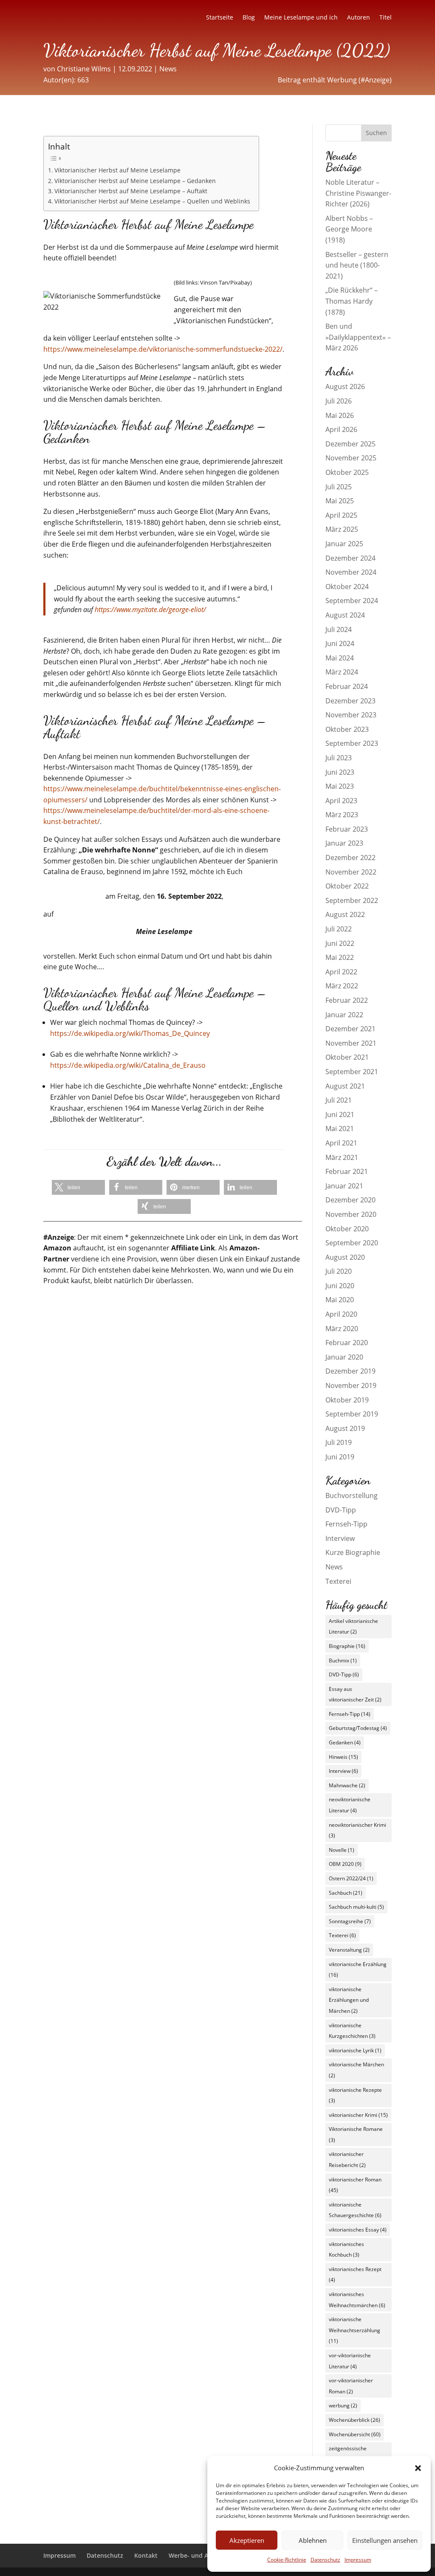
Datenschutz (325, 2560)
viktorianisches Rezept (355, 2275)
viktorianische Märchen (356, 2070)
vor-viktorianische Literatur (350, 2361)
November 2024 (351, 572)
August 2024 (345, 615)
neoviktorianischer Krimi (357, 1830)
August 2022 (345, 914)
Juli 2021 (339, 1100)
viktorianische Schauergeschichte (355, 2210)
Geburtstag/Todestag (358, 1728)
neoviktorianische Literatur (350, 1805)
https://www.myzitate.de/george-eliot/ (150, 609)
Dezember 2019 (350, 1371)
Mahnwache (347, 1785)
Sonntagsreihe (350, 1921)
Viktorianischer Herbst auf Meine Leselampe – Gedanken (135, 181)
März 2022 (342, 986)
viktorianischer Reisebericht (347, 2160)
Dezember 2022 (350, 858)
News (168, 69)
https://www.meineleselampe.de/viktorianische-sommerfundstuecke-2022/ (163, 349)
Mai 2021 (340, 1129)
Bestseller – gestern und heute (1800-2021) (357, 265)
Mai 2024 (340, 658)
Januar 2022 (344, 1015)
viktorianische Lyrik (355, 2050)
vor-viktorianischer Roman (351, 2386)
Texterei (338, 1581)
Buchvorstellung (352, 1495)
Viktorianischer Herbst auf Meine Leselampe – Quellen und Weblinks (152, 201)
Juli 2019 (339, 1442)
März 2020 (342, 1329)
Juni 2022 (340, 943)
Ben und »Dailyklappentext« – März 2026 (358, 337)
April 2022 (341, 972)
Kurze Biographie (353, 1552)
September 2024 (352, 601)
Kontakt (146, 2555)
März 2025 (342, 529)
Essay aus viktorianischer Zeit (355, 1694)
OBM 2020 (345, 1864)
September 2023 (352, 743)
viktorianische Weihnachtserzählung (354, 2330)
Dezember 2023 (350, 701)
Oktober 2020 (347, 1229)
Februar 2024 (347, 686)
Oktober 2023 (347, 729)
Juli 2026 (339, 401)
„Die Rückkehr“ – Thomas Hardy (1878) (352, 301)
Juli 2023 (339, 758)
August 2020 (345, 1257)
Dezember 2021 (350, 1029)
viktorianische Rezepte (355, 2095)
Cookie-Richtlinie (287, 2560)
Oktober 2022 (347, 886)
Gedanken (345, 1742)
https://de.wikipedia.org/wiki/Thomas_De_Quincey (130, 1033)
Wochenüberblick (354, 2420)
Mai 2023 (340, 786)
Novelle (342, 1850)
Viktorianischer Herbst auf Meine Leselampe (117, 170)
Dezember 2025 (350, 444)
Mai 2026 (340, 415)
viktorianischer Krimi (358, 2115)
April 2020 (341, 1314)
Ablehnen (313, 2540)
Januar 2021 (344, 1186)
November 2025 (351, 458)
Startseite (220, 18)
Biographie (347, 1646)
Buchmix (343, 1660)
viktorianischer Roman (355, 2185)
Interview (340, 1538)
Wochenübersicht (355, 2434)
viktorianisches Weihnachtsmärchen (357, 2300)
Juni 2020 (340, 1286)
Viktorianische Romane (356, 2134)
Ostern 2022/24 (351, 1878)
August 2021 (345, 1086)
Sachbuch (346, 1893)
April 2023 (341, 801)
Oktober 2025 (347, 472)
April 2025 (341, 515)
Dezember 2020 (350, 1200)
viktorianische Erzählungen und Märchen (349, 2000)
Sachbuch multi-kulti (356, 1907)
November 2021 (351, 1043)
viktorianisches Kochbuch (346, 2250)
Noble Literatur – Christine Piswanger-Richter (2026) (358, 193)
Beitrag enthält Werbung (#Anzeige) (335, 80)
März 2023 (342, 815)
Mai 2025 (340, 501)
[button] (418, 2468)
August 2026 (345, 387)
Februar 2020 (347, 1343)
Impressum (358, 2560)
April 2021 (341, 1143)
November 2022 (351, 872)
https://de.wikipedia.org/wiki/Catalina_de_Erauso (128, 1065)
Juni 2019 (340, 1457)
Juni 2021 (340, 1114)
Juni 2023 (340, 772)
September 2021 (352, 1072)
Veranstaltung (349, 1950)
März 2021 (342, 1157)
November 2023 (351, 715)
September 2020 (352, 1243)
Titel (386, 18)
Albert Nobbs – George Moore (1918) (349, 229)
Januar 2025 (344, 544)
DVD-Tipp (341, 1510)
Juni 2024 (340, 643)
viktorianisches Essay (358, 2230)
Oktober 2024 (347, 587)
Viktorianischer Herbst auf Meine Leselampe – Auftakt (131, 191)
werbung (343, 2405)
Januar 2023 (344, 843)
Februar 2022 (347, 1000)
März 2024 (342, 672)
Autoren (359, 18)
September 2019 (352, 1414)
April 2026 (341, 429)
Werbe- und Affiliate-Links (206, 2555)
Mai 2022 (340, 957)
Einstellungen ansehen (385, 2540)
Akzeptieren (247, 2540)
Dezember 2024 (350, 558)
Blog (249, 18)
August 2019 (345, 1428)
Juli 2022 (339, 929)
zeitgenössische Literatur (348, 2454)
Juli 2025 (339, 487)
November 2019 (351, 1385)
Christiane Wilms (84, 69)
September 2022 (352, 900)
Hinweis (343, 1757)
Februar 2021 (347, 1171)
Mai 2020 (340, 1300)
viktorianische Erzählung (358, 1970)
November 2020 (351, 1214)
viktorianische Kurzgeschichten (352, 2031)
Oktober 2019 (347, 1400)
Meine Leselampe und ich (301, 18)
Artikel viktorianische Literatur (353, 1627)
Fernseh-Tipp (346, 1524)
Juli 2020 (339, 1271)
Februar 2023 (347, 829)
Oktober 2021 (347, 1057)
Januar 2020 (344, 1357)
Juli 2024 (339, 629)
